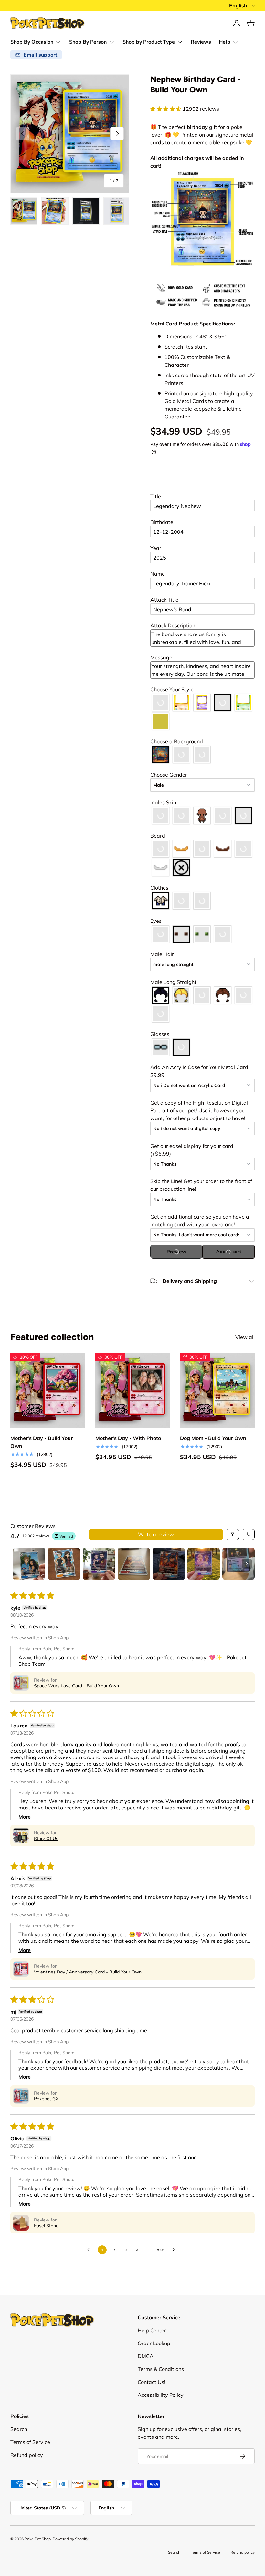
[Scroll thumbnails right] (247, 1564)
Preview (176, 1252)
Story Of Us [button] (46, 1839)
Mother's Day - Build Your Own (42, 1442)
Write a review (156, 1534)
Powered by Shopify (70, 2539)
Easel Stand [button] (46, 2226)
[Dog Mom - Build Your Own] (217, 1391)
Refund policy (27, 2455)
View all (245, 1337)
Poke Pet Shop (38, 2539)
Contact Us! (152, 2382)
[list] (70, 134)
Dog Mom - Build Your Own (213, 1438)
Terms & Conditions (161, 2369)
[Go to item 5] (169, 1564)
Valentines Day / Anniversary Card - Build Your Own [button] (88, 1972)
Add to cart (229, 1252)
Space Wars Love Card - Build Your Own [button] (76, 1686)
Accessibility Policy (161, 2395)
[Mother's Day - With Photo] (133, 1391)
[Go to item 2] (64, 1564)
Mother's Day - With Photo (128, 1438)
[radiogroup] (202, 712)
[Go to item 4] (134, 1564)
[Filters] (232, 1534)
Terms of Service (30, 2442)
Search (19, 2429)
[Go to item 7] (238, 1564)
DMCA (146, 2356)
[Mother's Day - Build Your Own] (48, 1391)
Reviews (201, 42)
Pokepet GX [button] (46, 2099)
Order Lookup (154, 2343)
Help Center (152, 2330)
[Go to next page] (175, 2250)
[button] (251, 23)
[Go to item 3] (99, 1564)
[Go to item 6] (204, 1564)
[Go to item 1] (29, 1564)
